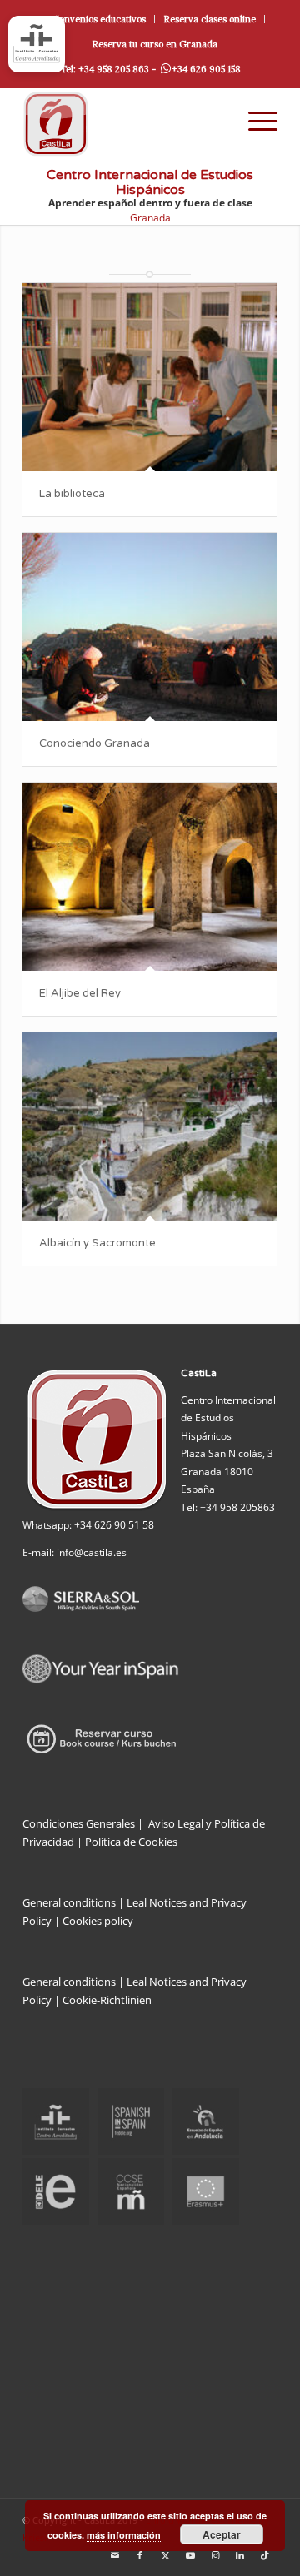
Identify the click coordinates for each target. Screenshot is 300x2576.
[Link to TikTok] (265, 2555)
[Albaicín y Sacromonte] (150, 1126)
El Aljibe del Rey (80, 993)
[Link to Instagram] (215, 2555)
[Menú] (255, 121)
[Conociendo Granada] (150, 627)
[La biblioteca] (150, 377)
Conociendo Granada (95, 743)
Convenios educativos (99, 19)
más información (124, 2535)
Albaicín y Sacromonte (97, 1243)
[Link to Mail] (115, 2555)
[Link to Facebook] (140, 2555)
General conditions (69, 1902)
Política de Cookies (131, 1842)
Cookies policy (98, 1921)
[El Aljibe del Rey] (150, 877)
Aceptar (222, 2534)
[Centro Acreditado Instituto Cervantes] (37, 44)
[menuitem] (100, 19)
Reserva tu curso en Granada (155, 44)
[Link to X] (165, 2555)
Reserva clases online (210, 19)
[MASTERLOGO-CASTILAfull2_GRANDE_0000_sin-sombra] (125, 124)
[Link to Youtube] (190, 2555)
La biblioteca (72, 494)
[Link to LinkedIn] (240, 2555)
